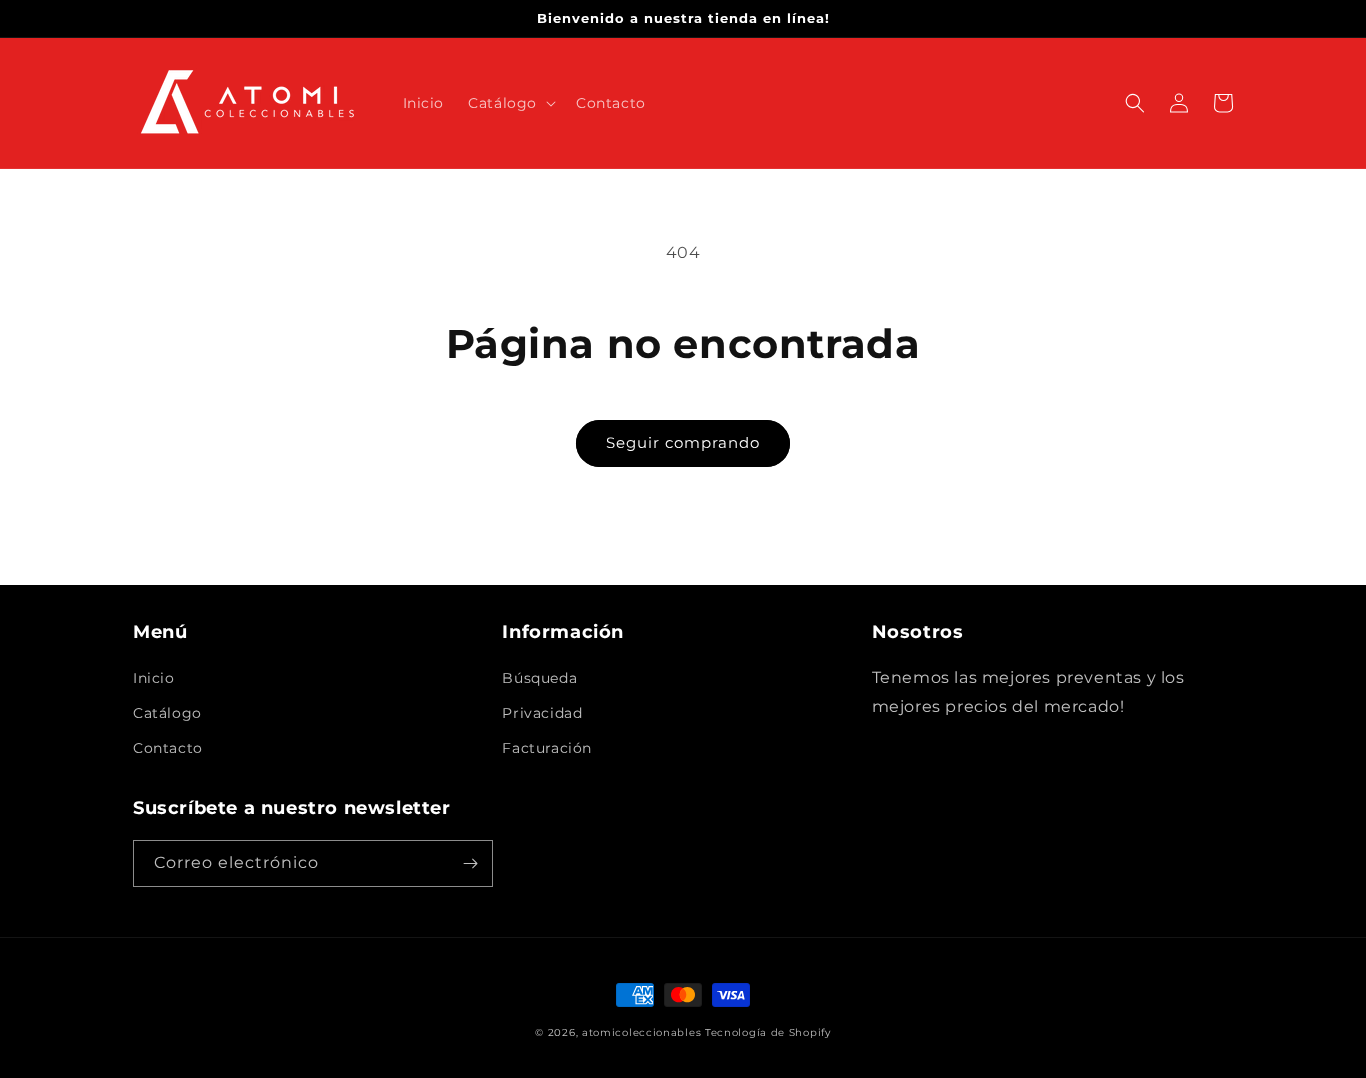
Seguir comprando (683, 442)
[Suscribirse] (470, 863)
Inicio (154, 678)
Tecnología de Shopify (768, 1032)
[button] (510, 103)
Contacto (168, 748)
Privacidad (542, 713)
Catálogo (167, 713)
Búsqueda (539, 678)
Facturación (547, 748)
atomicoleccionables (641, 1032)
